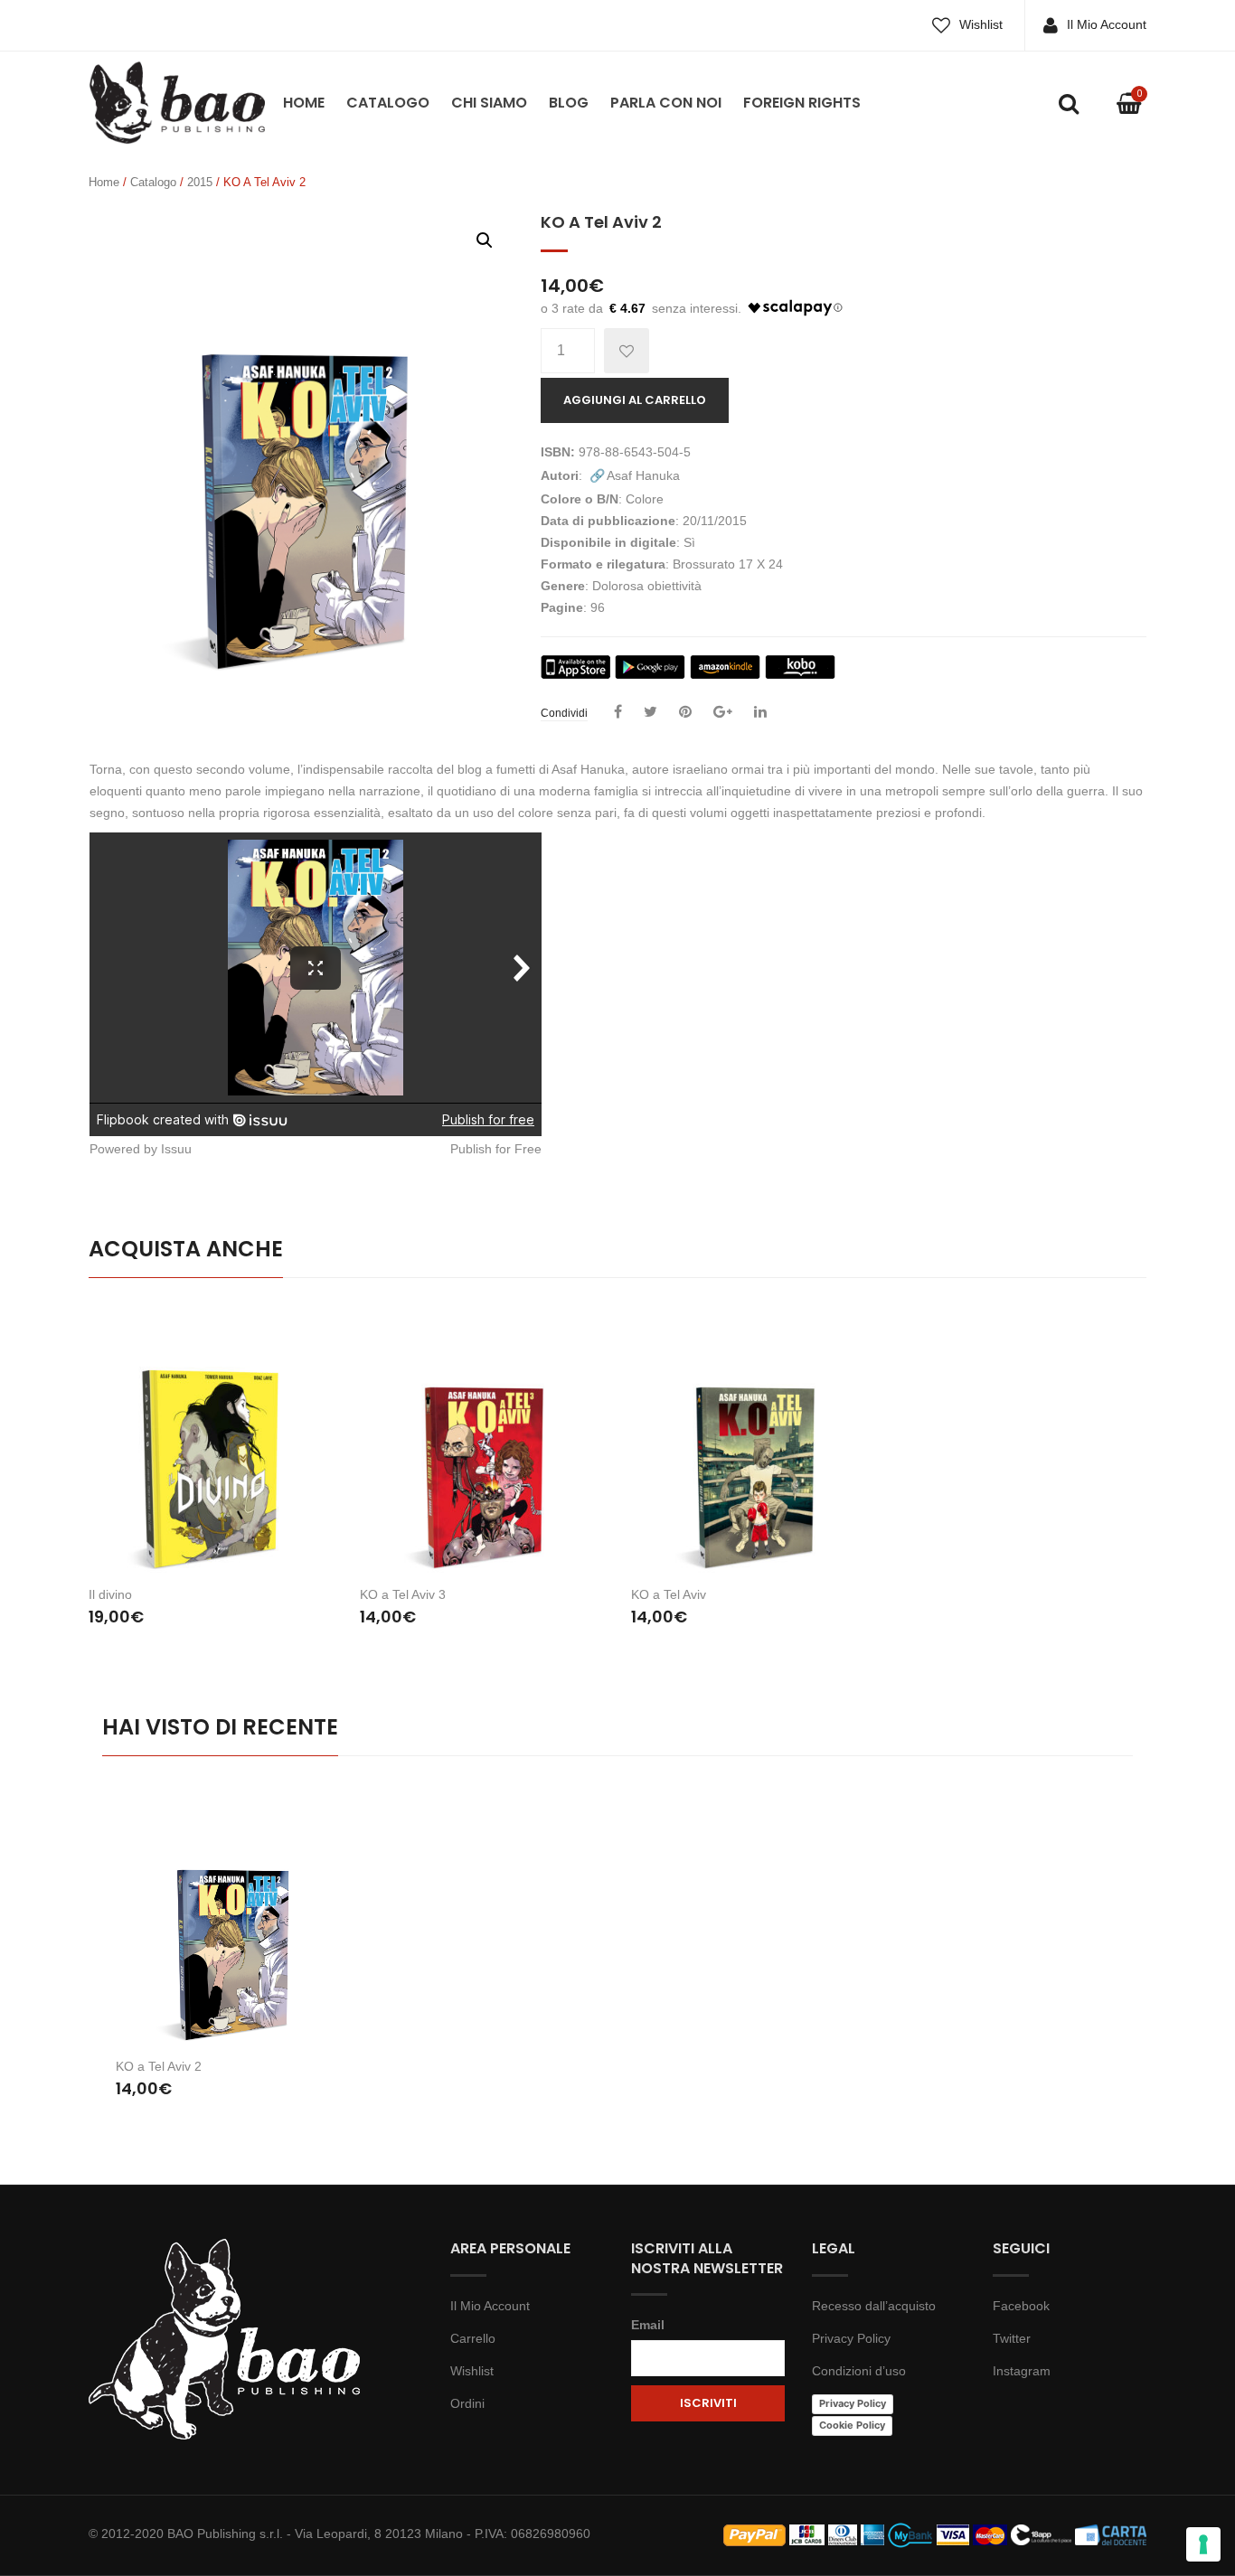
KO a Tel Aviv (669, 1594)
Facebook (1021, 2306)
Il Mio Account (1107, 24)
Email (648, 2325)
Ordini (467, 2403)
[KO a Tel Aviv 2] (231, 1918)
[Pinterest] (685, 712)
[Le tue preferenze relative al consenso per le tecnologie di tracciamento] (1203, 2544)
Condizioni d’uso (859, 2371)
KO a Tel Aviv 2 (159, 2066)
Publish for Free (496, 1149)
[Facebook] (618, 712)
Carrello (473, 2338)
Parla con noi (666, 103)
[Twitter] (650, 712)
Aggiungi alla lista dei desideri (627, 351)
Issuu (176, 1149)
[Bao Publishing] (177, 101)
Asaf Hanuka (643, 475)
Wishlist (981, 24)
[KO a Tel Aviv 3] (482, 1438)
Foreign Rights (802, 103)
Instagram (1022, 2371)
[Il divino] (211, 1438)
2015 (200, 182)
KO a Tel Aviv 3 (403, 1594)
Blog (569, 103)
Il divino (110, 1594)
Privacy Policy (851, 2338)
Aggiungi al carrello (635, 400)
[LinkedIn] (760, 712)
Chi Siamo (489, 103)
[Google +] (723, 712)
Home (304, 103)
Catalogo (388, 103)
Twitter (1012, 2338)
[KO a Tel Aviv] (753, 1438)
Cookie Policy (852, 2425)
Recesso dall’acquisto (874, 2306)
